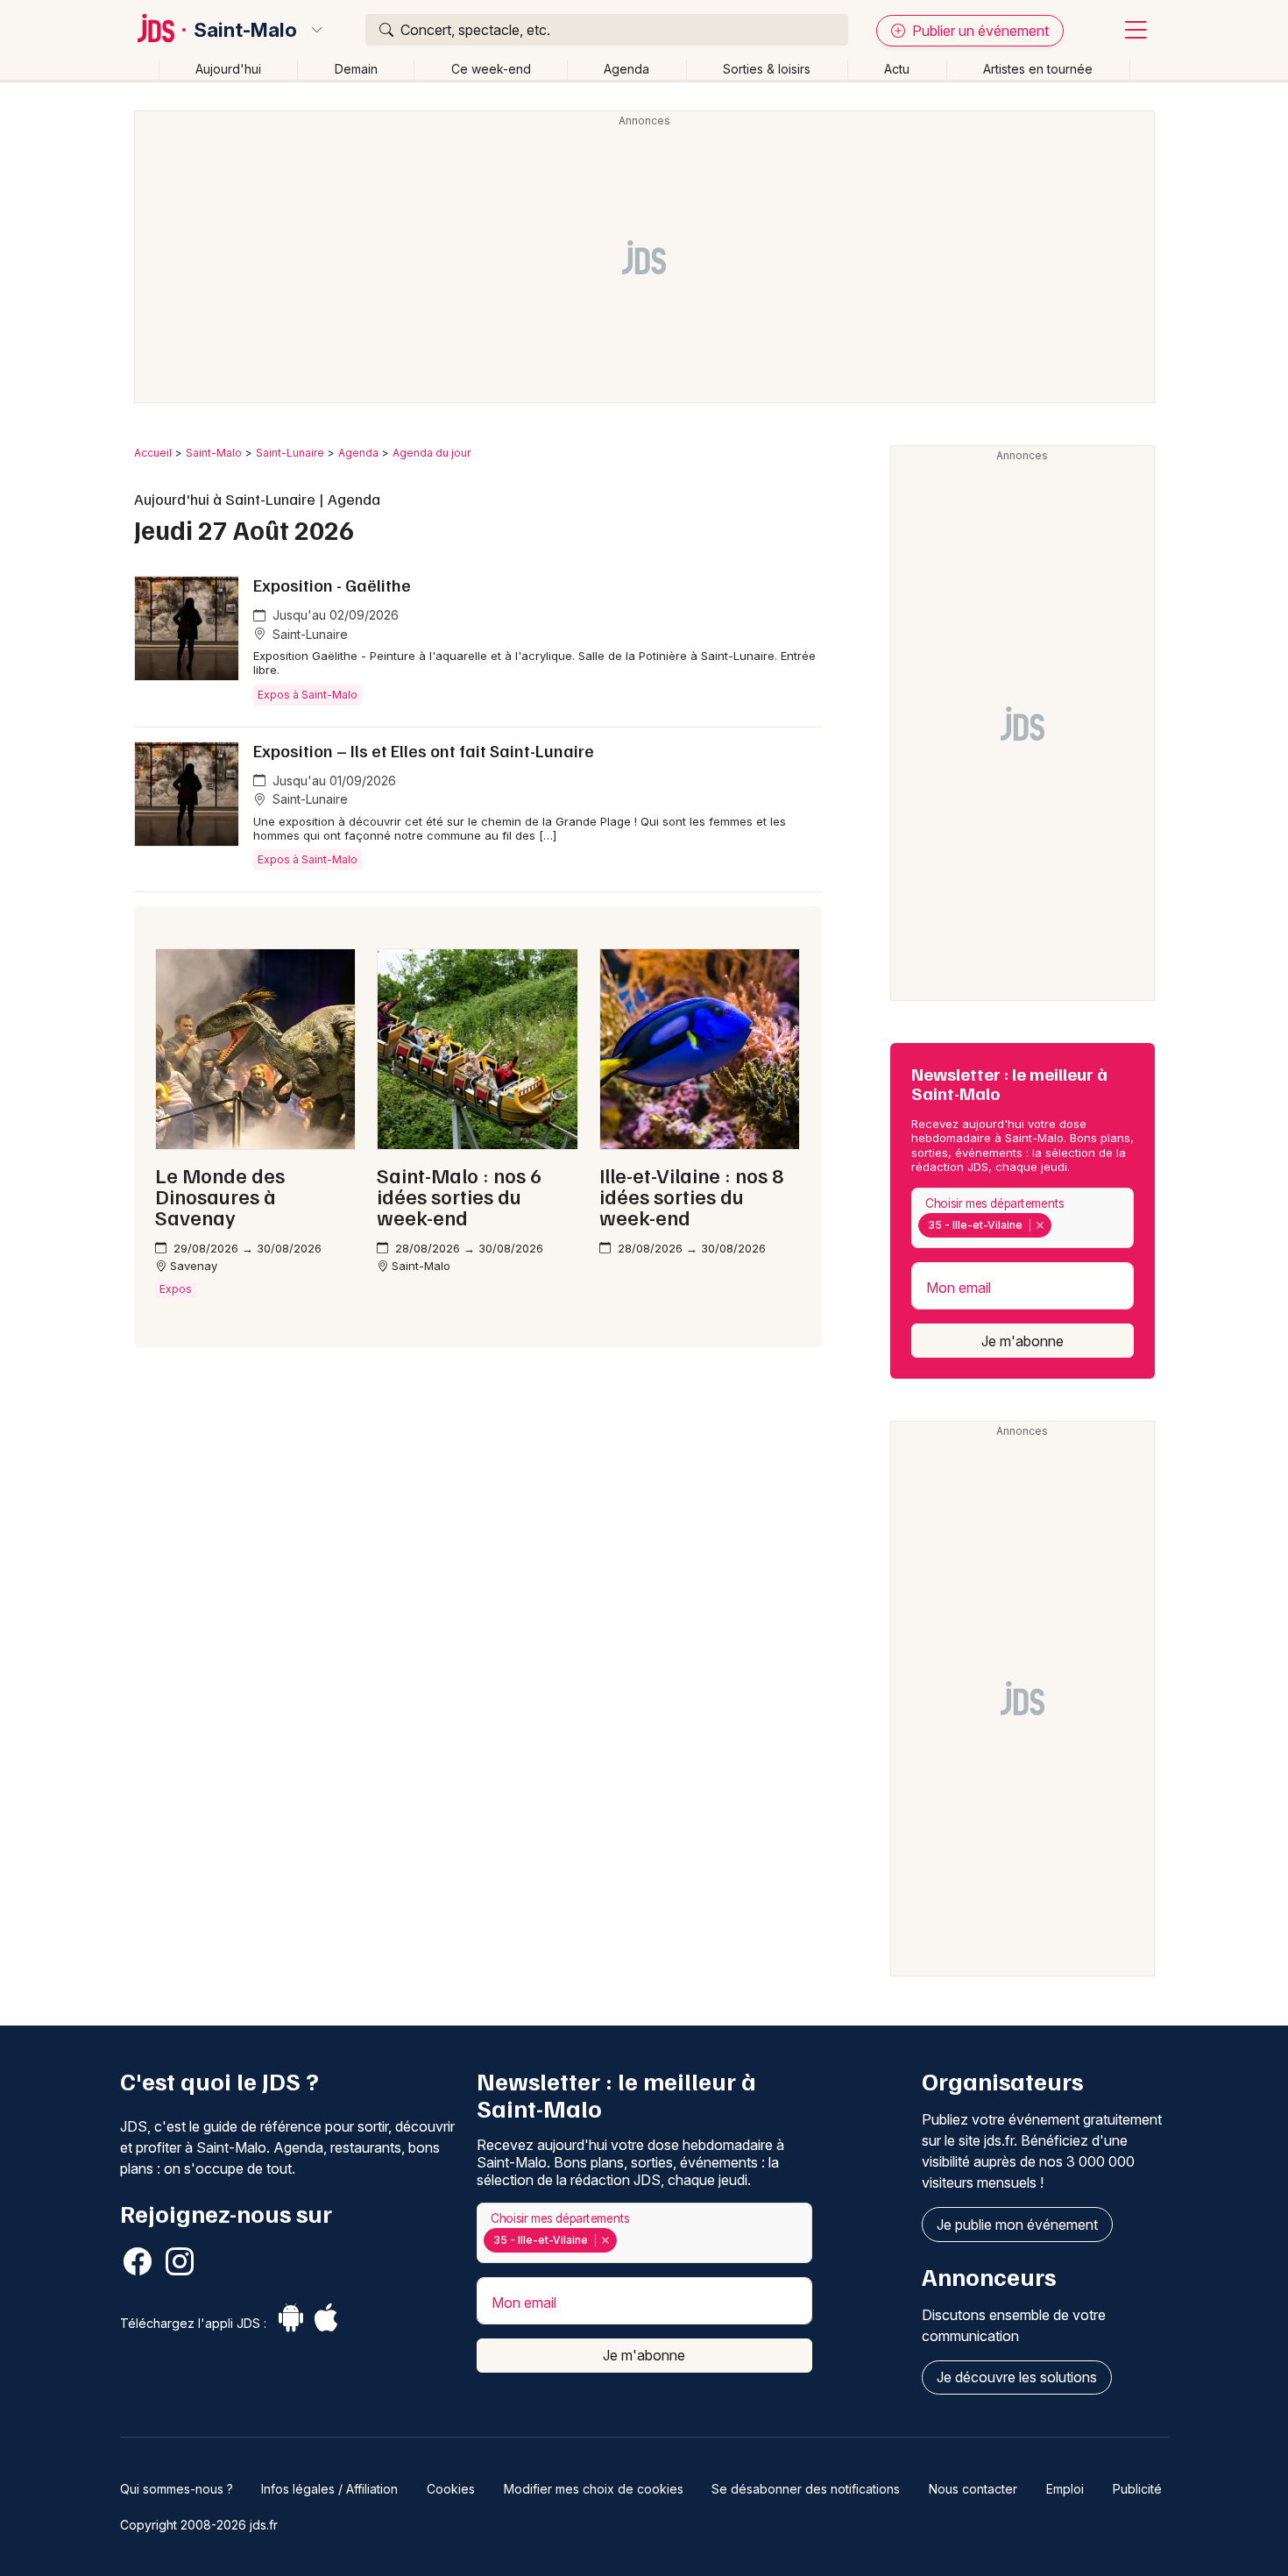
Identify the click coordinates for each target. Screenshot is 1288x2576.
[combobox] (1023, 1218)
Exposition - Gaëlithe (332, 585)
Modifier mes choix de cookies (594, 2489)
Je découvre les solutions (1017, 2377)
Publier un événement (979, 31)
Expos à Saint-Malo (308, 695)
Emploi (1065, 2489)
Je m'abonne (1023, 1341)
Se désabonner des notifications (806, 2489)
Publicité (1137, 2489)
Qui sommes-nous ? (177, 2489)
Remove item (1040, 1225)
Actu (897, 69)
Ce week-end (491, 69)
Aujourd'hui (228, 69)
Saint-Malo (245, 30)
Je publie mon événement (1017, 2225)
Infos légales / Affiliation (329, 2489)
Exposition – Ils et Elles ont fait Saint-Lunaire (424, 750)
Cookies (451, 2489)
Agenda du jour (432, 453)
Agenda (626, 69)
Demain (356, 69)
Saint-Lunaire (290, 453)
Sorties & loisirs (767, 69)
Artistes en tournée (1038, 69)
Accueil (153, 453)
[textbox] (1059, 1225)
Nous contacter (973, 2489)
